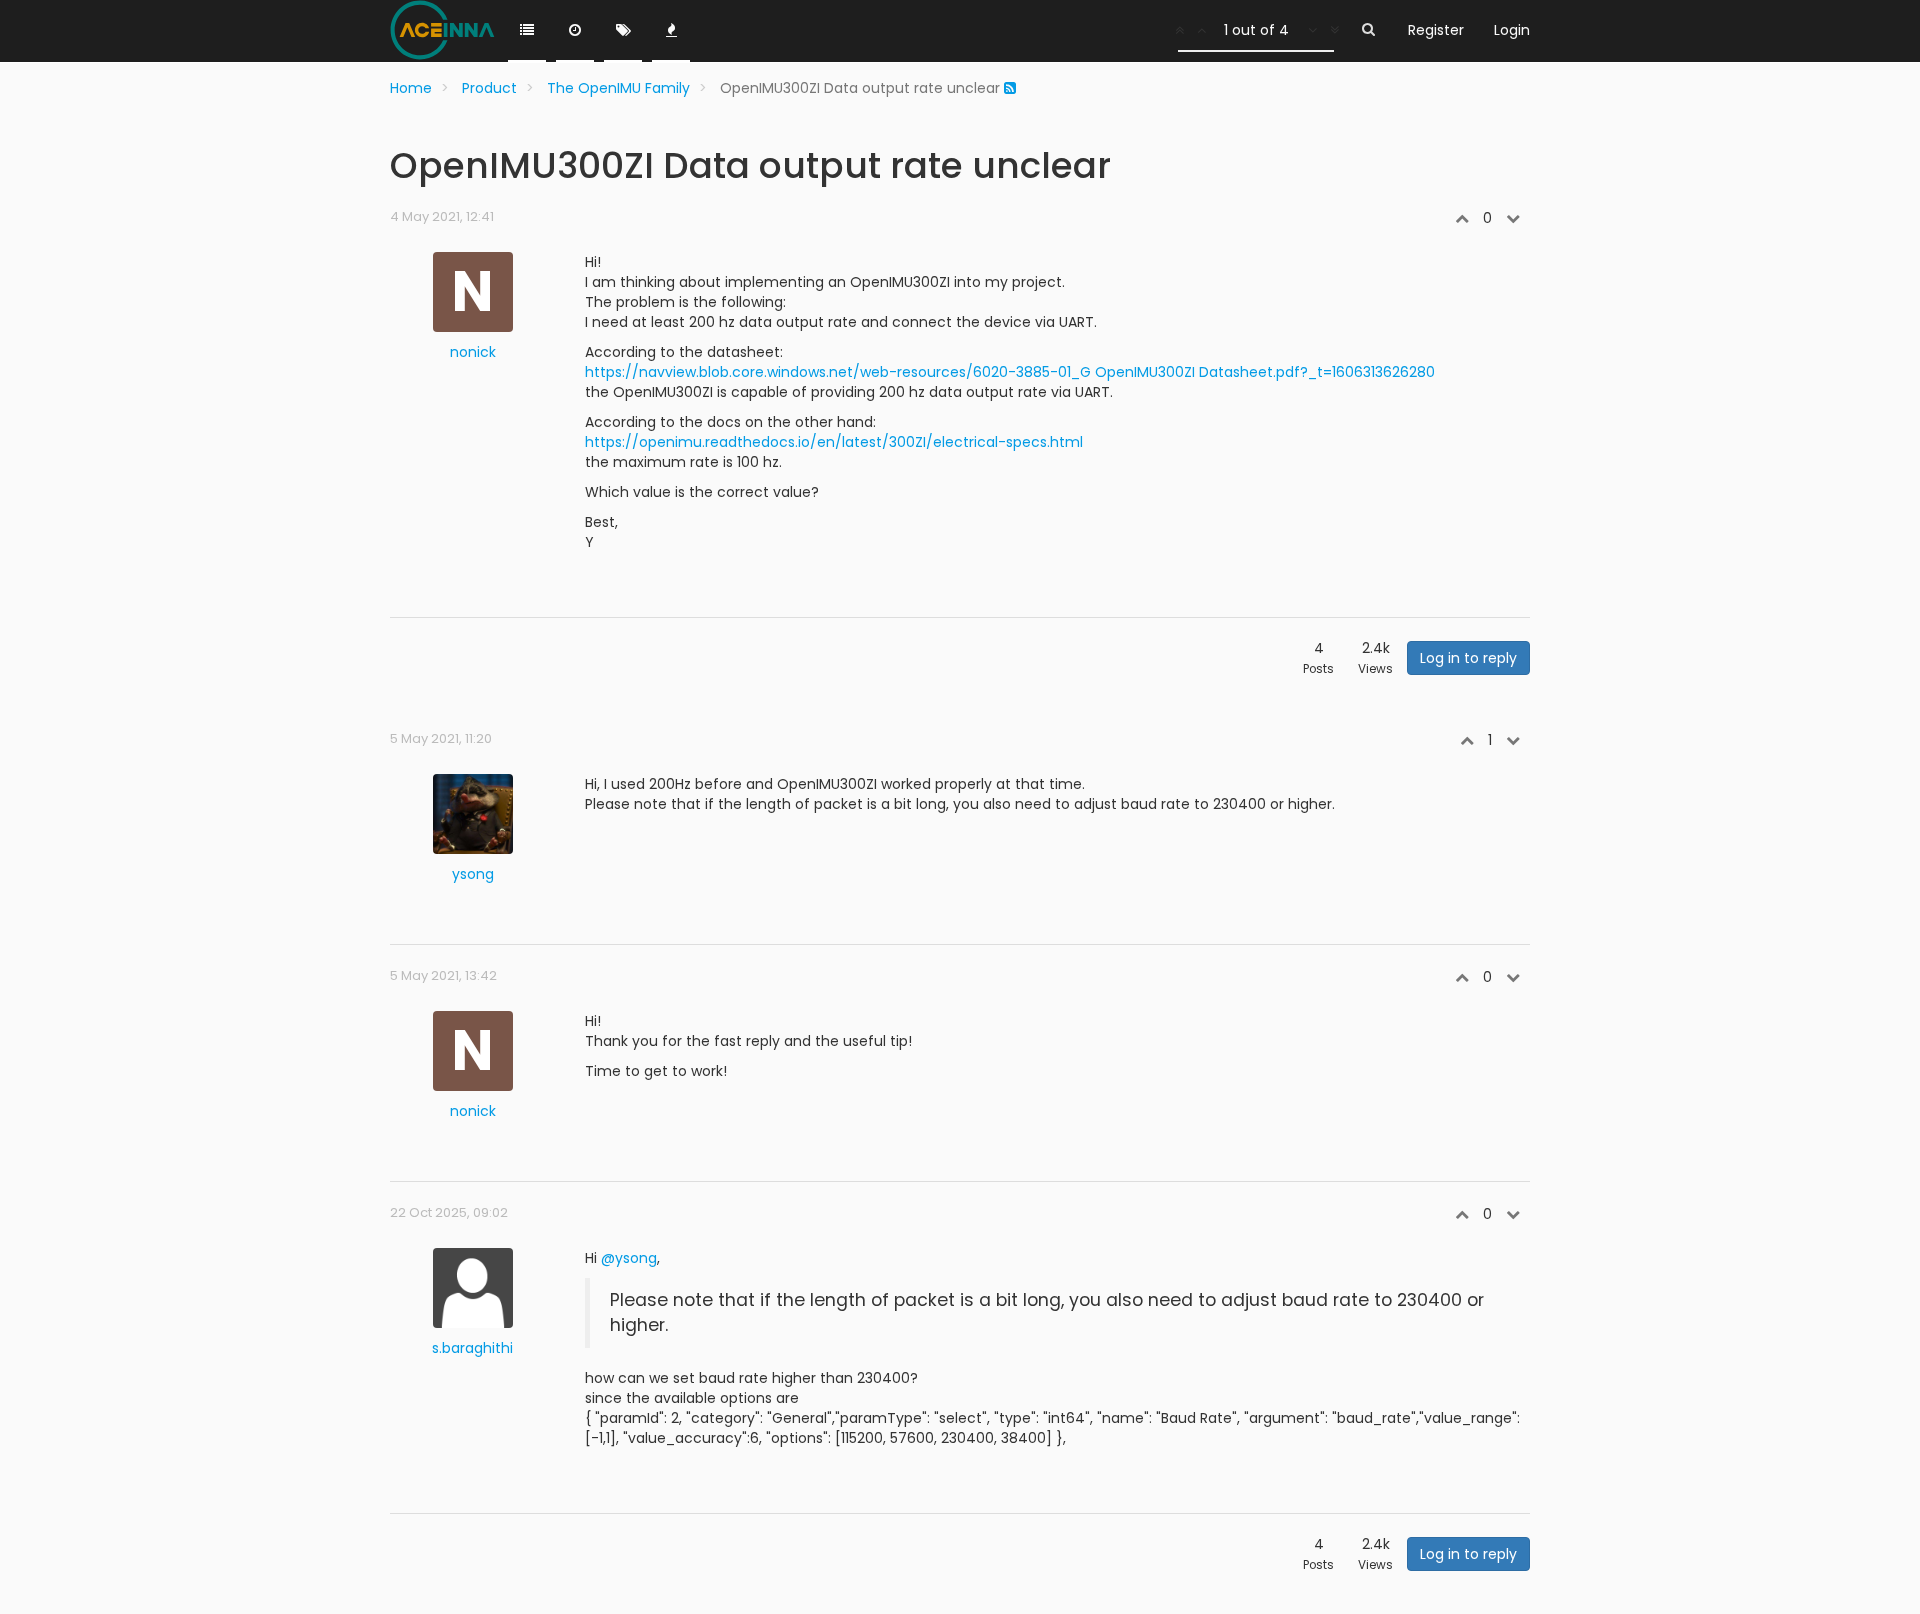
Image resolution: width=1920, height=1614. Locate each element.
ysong (473, 874)
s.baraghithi (472, 1348)
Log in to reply (1468, 658)
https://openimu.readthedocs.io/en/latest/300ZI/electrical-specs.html (834, 442)
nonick (473, 352)
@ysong (629, 1258)
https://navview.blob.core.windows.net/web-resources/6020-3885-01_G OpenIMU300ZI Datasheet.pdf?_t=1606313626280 (1010, 372)
